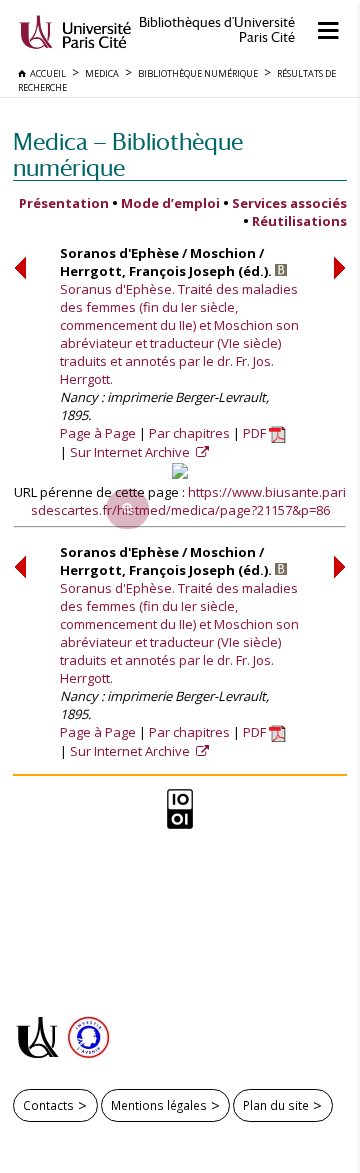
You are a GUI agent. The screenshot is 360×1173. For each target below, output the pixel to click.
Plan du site (276, 1105)
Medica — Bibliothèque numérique (128, 154)
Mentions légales (159, 1105)
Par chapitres (189, 433)
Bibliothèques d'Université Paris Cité (217, 30)
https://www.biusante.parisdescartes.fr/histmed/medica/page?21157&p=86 (189, 501)
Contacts (48, 1105)
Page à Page (98, 433)
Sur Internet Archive (131, 452)
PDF (256, 433)
